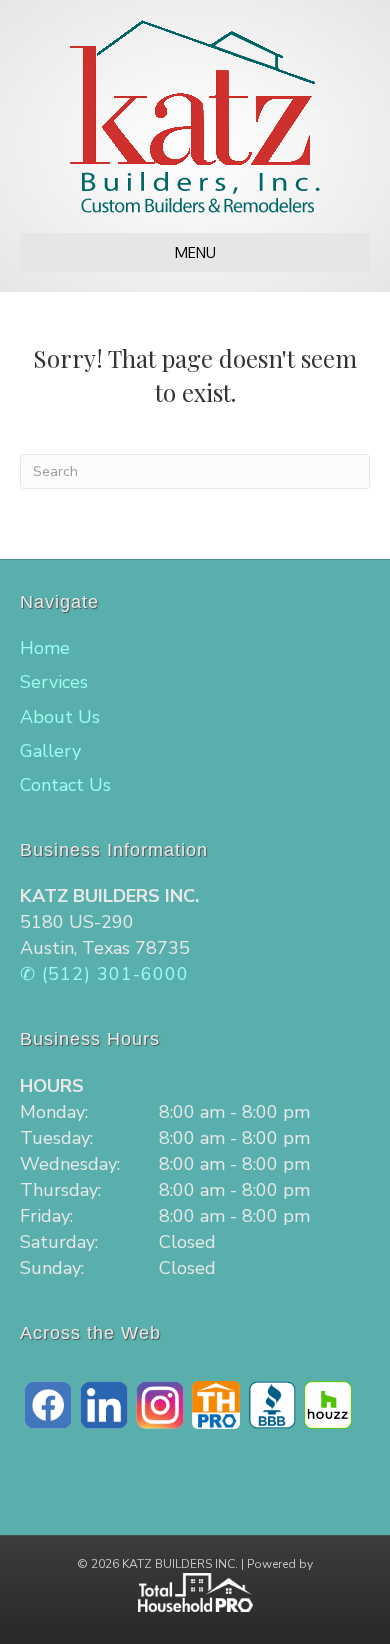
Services (54, 682)
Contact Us (65, 785)
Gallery (50, 751)
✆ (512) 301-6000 (104, 974)
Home (45, 648)
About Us (60, 717)
